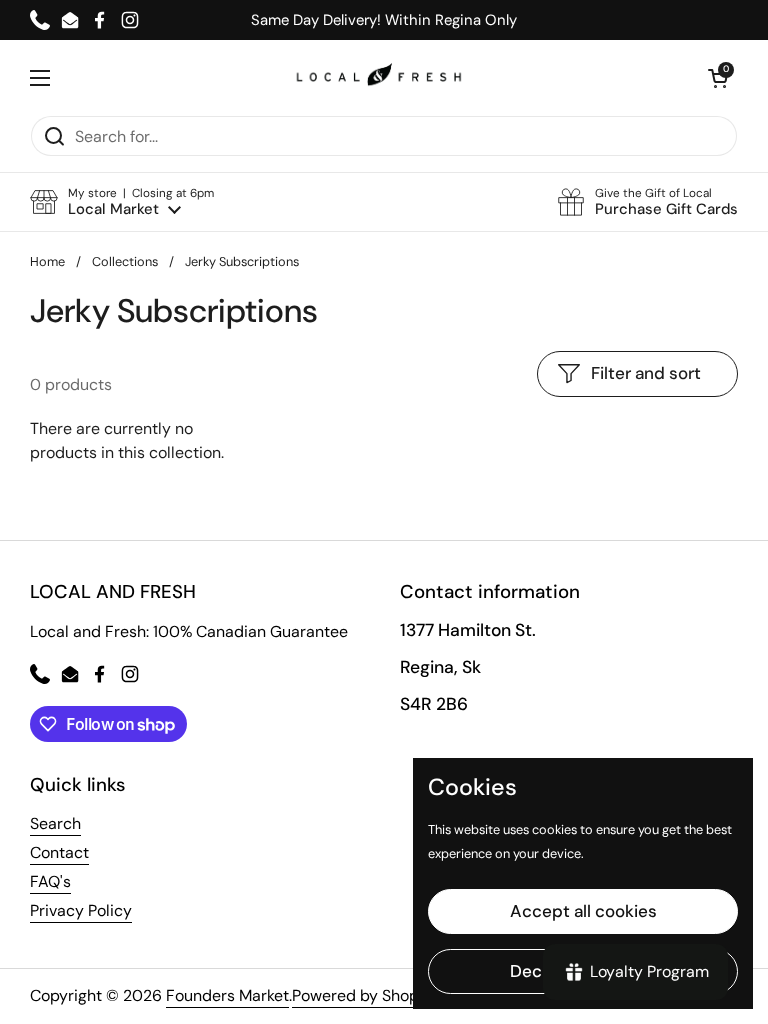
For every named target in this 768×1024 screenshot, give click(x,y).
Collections (125, 261)
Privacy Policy (81, 910)
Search (55, 823)
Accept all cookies (583, 911)
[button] (122, 202)
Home (47, 261)
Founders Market (227, 995)
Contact (59, 852)
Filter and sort (646, 373)
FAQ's (50, 881)
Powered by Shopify (364, 995)
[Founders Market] (379, 77)
